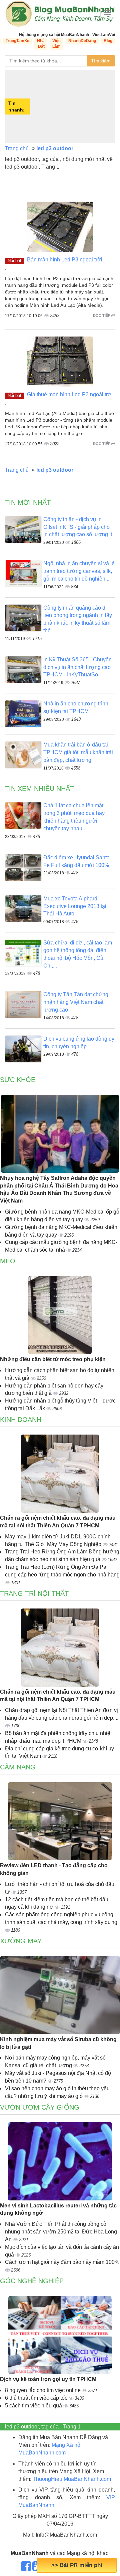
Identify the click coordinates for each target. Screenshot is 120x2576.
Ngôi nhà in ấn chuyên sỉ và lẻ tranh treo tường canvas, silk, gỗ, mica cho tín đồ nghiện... (79, 571)
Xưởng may (21, 1941)
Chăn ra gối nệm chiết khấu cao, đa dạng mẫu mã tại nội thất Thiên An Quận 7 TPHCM (58, 1522)
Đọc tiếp (102, 315)
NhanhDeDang (82, 41)
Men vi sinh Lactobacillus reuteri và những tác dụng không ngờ (58, 2209)
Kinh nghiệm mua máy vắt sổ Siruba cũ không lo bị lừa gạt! (58, 2043)
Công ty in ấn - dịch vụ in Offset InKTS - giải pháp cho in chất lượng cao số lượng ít (78, 527)
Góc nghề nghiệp (32, 2281)
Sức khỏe (18, 1080)
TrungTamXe (17, 41)
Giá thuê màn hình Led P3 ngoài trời (70, 394)
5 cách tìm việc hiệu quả (34, 2406)
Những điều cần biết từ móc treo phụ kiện (53, 1359)
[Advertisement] (73, 106)
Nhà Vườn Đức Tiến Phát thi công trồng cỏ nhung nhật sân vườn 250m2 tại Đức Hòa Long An (61, 2232)
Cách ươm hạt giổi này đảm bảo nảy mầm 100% (62, 2262)
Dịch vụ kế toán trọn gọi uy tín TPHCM (48, 2379)
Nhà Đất (41, 44)
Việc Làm (56, 44)
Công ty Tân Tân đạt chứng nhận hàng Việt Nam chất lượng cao (76, 1002)
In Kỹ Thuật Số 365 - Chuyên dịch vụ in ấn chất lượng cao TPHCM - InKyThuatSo (77, 667)
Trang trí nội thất (34, 1593)
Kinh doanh (21, 1420)
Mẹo (8, 1261)
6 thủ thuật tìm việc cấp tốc (37, 2398)
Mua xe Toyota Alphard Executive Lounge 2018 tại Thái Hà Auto (75, 906)
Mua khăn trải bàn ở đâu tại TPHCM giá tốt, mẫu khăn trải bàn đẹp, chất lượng (78, 752)
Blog (108, 41)
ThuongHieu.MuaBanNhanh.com (72, 2479)
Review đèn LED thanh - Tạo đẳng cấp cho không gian (54, 1869)
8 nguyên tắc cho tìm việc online (43, 2390)
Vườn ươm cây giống (40, 2107)
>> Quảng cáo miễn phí (77, 2565)
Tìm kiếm (101, 61)
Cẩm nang (18, 1767)
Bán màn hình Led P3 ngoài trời (65, 260)
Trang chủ (17, 148)
